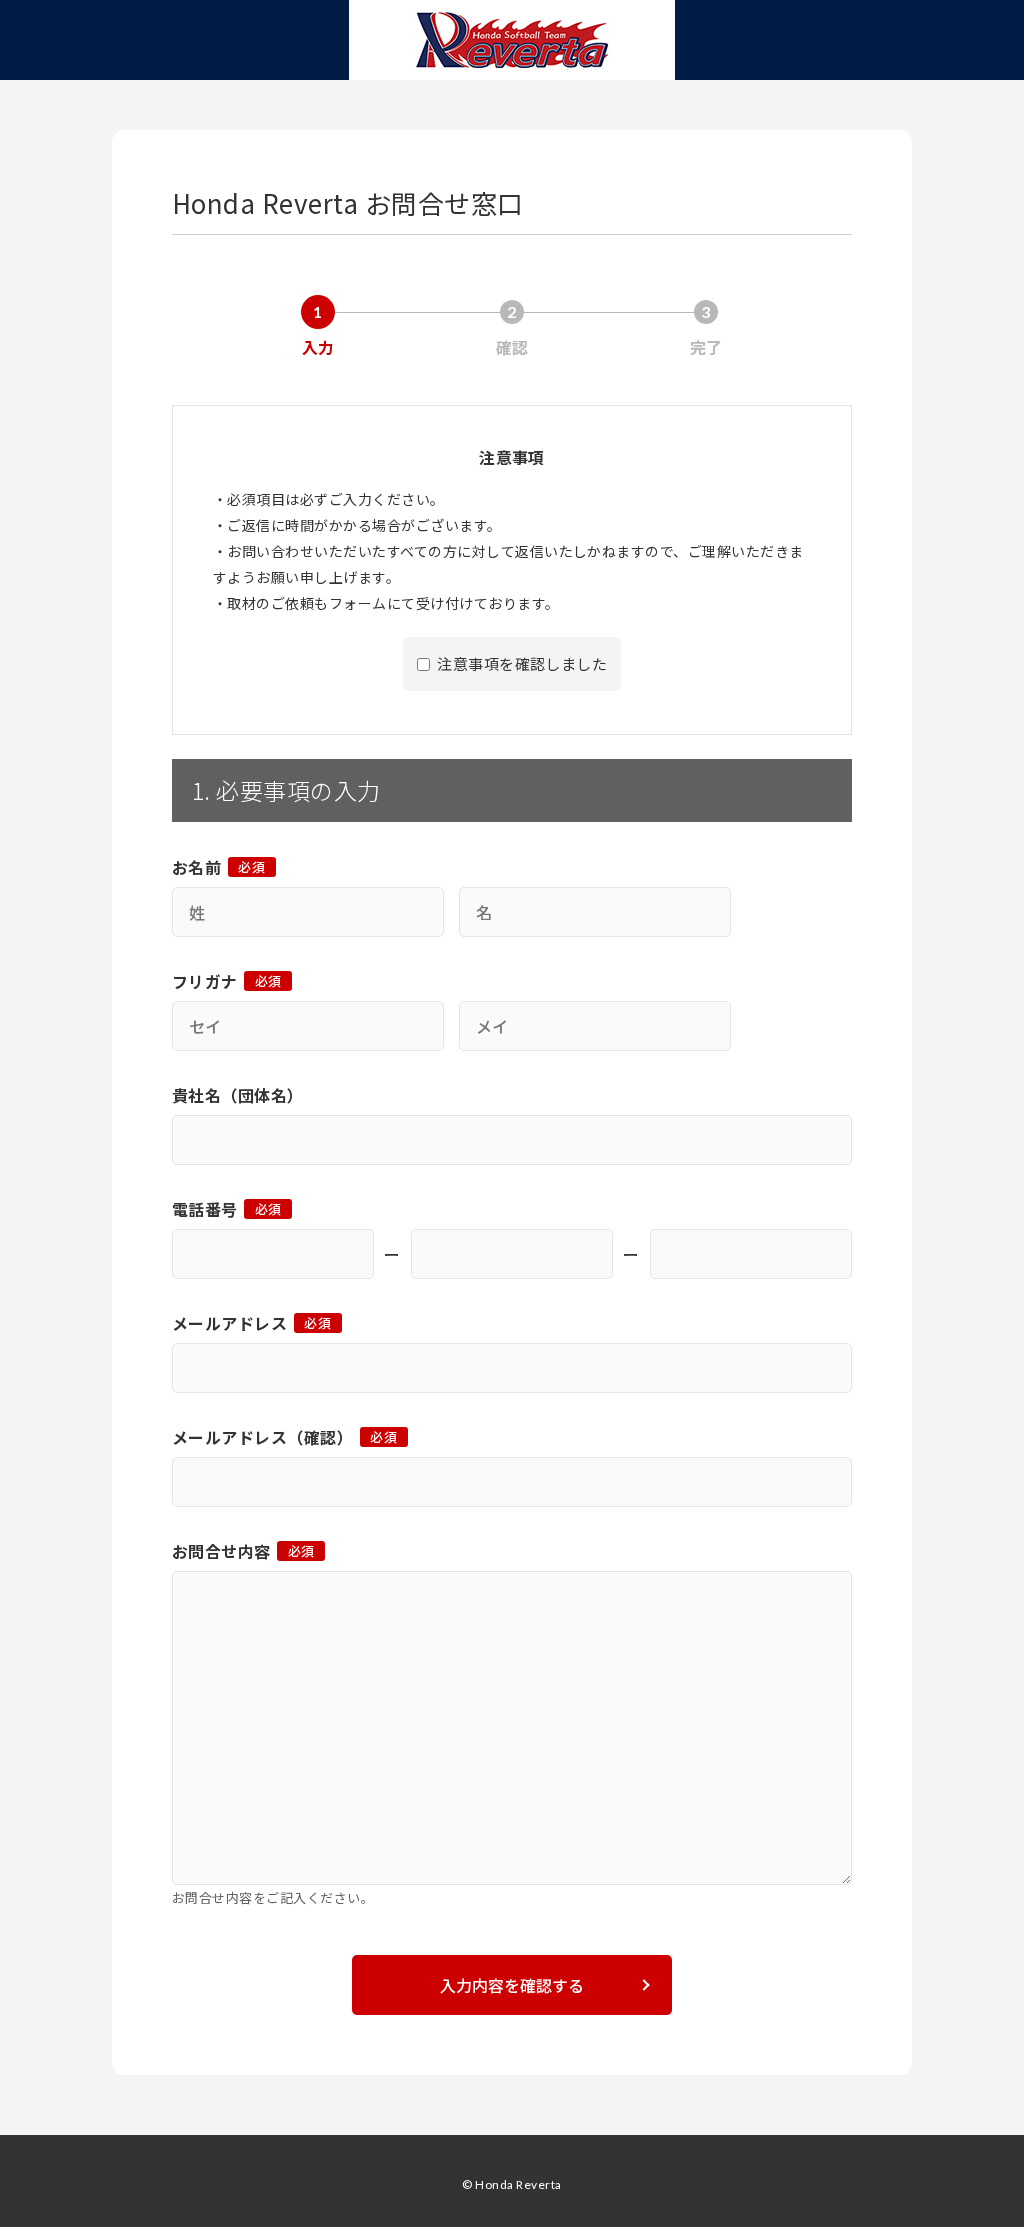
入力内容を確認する (512, 1985)
